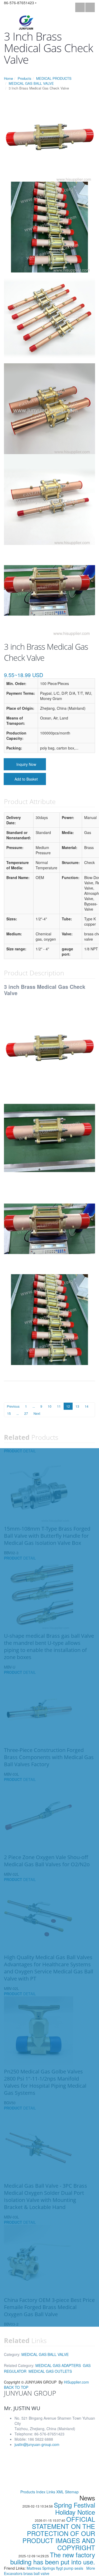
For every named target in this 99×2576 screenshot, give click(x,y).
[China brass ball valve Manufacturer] (26, 22)
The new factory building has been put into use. (53, 2558)
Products (25, 78)
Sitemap (72, 2492)
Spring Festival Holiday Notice (74, 2508)
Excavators (14, 2573)
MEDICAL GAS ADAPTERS (58, 2365)
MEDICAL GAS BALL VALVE (31, 83)
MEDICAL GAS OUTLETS (50, 2371)
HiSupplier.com (76, 2382)
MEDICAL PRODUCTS (54, 78)
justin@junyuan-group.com (37, 2444)
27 (26, 1413)
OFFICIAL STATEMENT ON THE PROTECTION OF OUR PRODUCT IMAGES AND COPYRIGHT (59, 2533)
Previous (13, 1406)
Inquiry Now (26, 764)
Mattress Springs (41, 2568)
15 (9, 1413)
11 (59, 1406)
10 (50, 1406)
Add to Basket (26, 779)
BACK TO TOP (16, 2387)
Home (8, 78)
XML (60, 2492)
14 (87, 1406)
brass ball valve (36, 2573)
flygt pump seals (70, 2568)
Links (51, 2492)
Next (37, 1413)
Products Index (33, 2492)
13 (77, 1406)
